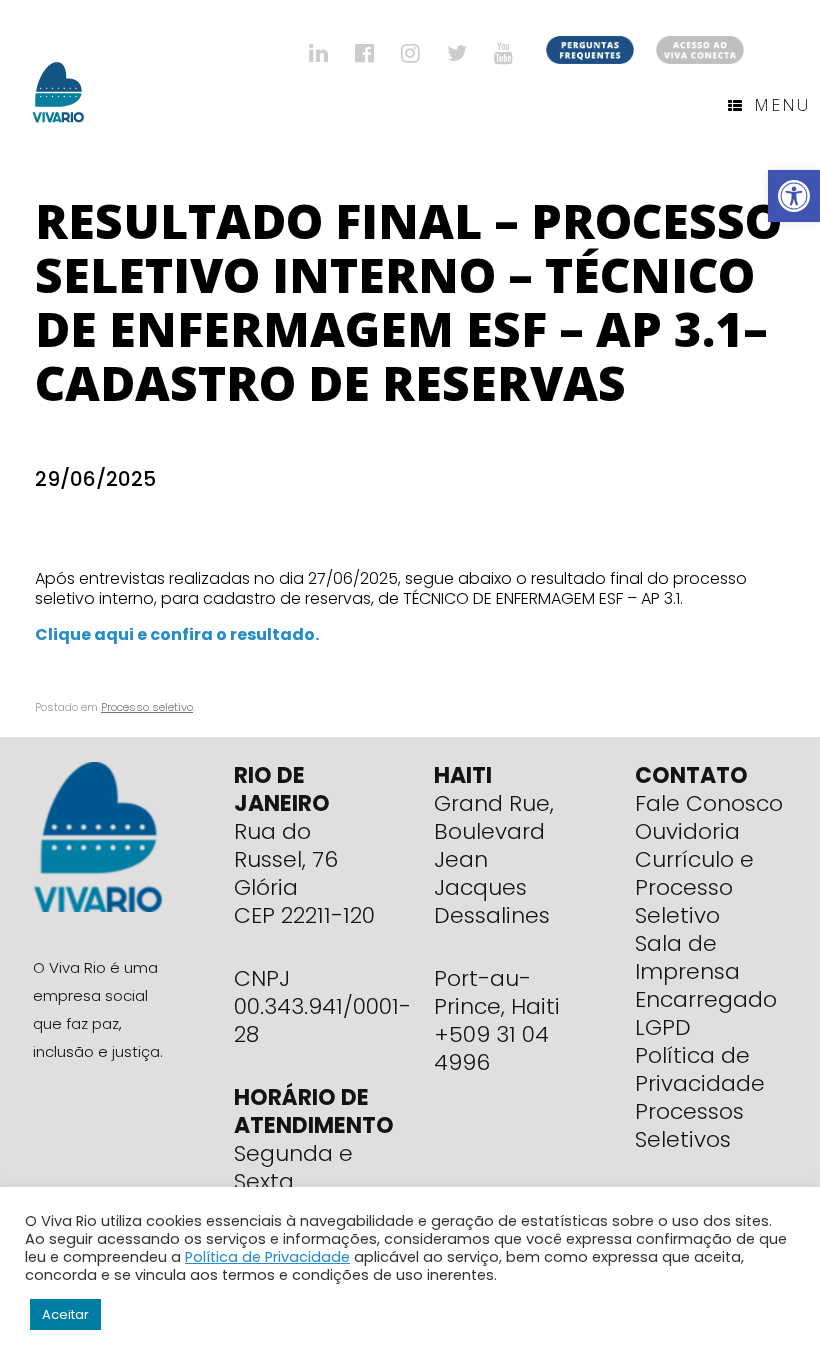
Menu (782, 105)
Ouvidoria (687, 831)
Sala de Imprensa (687, 957)
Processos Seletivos (689, 1125)
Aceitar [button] (65, 1314)
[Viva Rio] (58, 66)
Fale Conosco (709, 803)
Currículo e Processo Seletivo (694, 887)
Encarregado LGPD (706, 1013)
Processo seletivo (147, 707)
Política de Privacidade (700, 1069)
